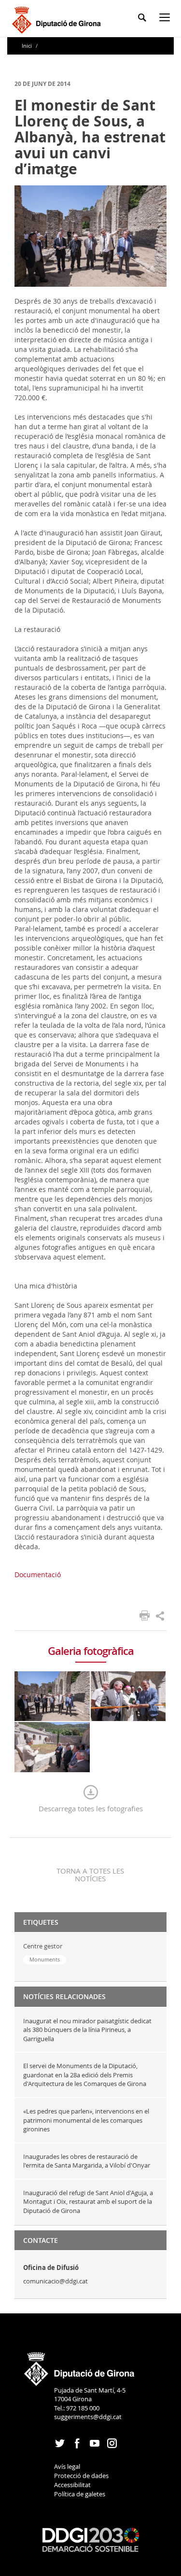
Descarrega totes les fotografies (91, 1808)
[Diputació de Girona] (58, 19)
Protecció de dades (81, 2476)
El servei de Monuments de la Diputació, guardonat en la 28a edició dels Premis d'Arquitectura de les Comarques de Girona (85, 2075)
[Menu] (167, 19)
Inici (28, 46)
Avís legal (67, 2466)
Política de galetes (80, 2494)
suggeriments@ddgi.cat (88, 2417)
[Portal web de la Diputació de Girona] (80, 2366)
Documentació (38, 1575)
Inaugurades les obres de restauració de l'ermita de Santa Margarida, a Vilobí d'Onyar (87, 2161)
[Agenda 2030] (91, 2539)
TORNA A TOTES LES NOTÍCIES (90, 1875)
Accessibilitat (72, 2485)
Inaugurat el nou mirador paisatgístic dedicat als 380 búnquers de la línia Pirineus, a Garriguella (87, 2030)
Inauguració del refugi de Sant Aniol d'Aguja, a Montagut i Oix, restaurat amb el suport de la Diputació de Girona (88, 2202)
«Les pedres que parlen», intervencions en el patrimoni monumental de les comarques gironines (86, 2120)
